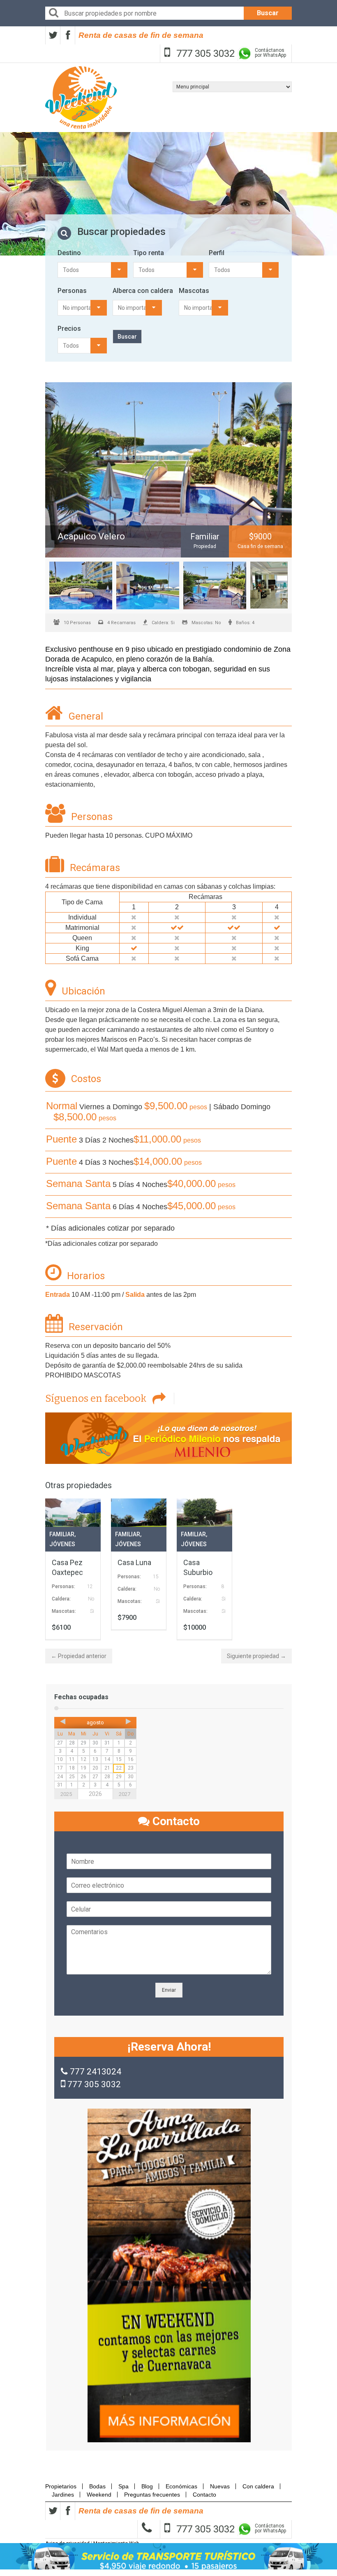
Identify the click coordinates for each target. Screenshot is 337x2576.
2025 (66, 1794)
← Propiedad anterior (79, 1656)
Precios (69, 329)
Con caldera (258, 2486)
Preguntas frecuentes (152, 2495)
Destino (69, 253)
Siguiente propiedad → (256, 1656)
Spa (123, 2486)
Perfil (217, 253)
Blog (147, 2486)
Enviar (169, 1990)
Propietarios (63, 2486)
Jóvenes (62, 1544)
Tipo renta (149, 253)
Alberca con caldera (143, 291)
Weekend (99, 2495)
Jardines (63, 2495)
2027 (125, 1794)
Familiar (62, 1534)
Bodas (97, 2486)
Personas (72, 291)
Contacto (204, 2495)
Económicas (181, 2486)
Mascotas (194, 291)
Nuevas (220, 2486)
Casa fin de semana (260, 546)
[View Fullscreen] (168, 470)
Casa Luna (134, 1562)
